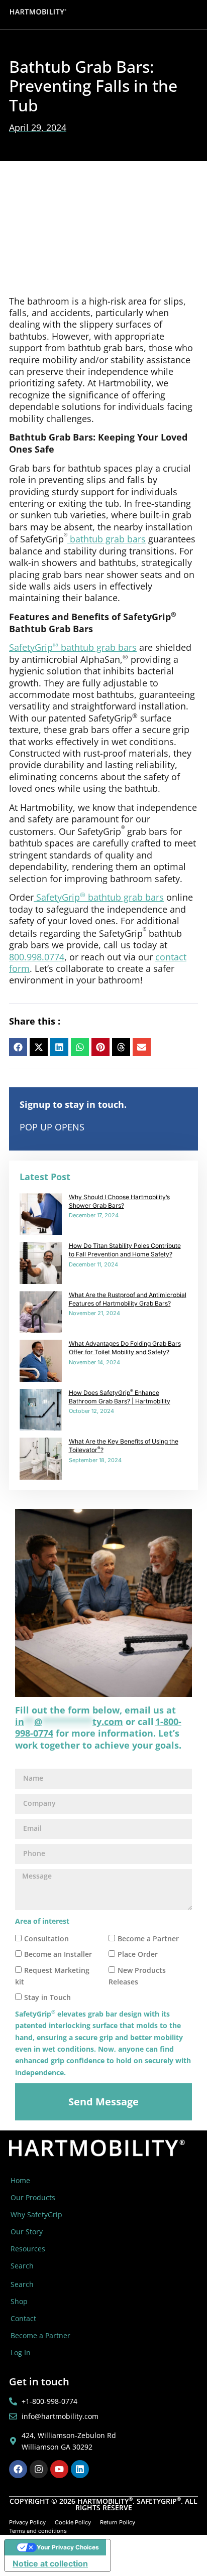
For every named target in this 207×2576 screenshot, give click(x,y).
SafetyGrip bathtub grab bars (73, 647)
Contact (23, 2318)
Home (20, 2180)
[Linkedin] (80, 2469)
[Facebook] (18, 2469)
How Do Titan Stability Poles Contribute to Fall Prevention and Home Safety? (125, 1250)
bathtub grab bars (107, 539)
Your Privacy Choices (68, 2547)
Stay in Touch (47, 1998)
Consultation (46, 1939)
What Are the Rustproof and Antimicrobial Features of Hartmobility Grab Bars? (128, 1299)
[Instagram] (39, 2469)
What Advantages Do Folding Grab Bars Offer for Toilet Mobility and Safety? (125, 1348)
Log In (21, 2352)
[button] (18, 1047)
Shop (19, 2301)
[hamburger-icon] (191, 15)
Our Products (33, 2197)
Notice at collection (50, 2563)
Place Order (138, 1954)
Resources (28, 2249)
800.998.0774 (37, 957)
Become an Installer (58, 1954)
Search (22, 2266)
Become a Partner (148, 1939)
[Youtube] (59, 2469)
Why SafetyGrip (36, 2214)
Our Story (27, 2232)
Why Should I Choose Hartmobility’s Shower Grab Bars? (119, 1201)
